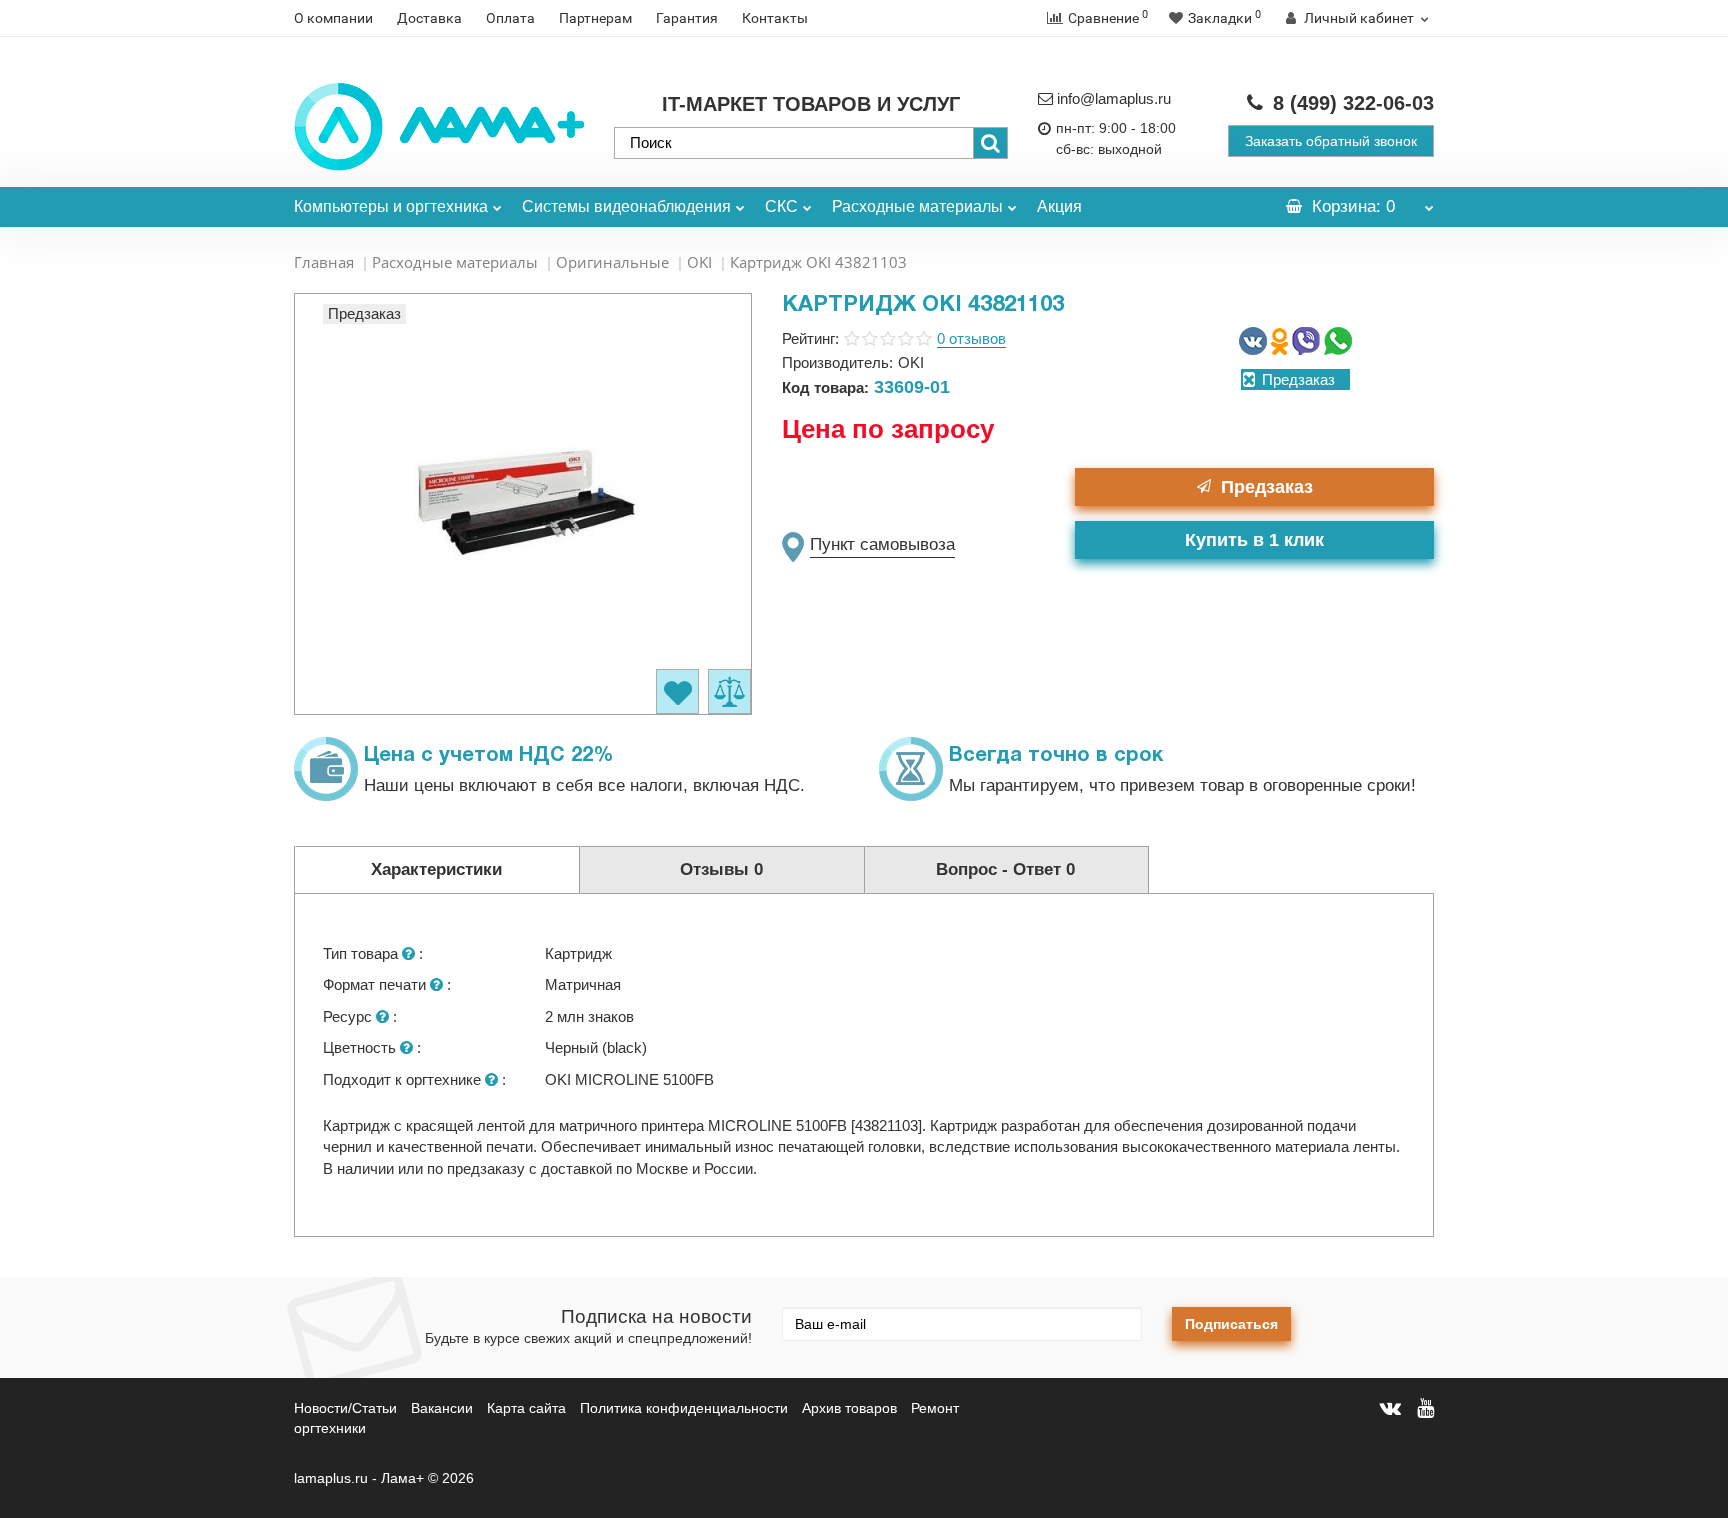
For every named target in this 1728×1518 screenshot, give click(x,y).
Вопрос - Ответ (1005, 869)
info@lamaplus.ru (1114, 98)
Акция (1059, 206)
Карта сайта (526, 1408)
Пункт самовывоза (882, 544)
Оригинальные (612, 262)
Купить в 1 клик (1254, 540)
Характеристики (436, 869)
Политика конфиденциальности (684, 1408)
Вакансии (442, 1408)
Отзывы (721, 869)
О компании (333, 18)
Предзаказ (1267, 487)
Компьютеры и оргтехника (391, 206)
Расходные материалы (917, 206)
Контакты (775, 18)
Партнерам (595, 18)
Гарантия (687, 18)
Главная (324, 262)
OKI (699, 262)
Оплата (510, 18)
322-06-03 (1353, 103)
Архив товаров (849, 1408)
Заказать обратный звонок (1331, 141)
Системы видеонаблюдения (626, 206)
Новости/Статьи (345, 1408)
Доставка (429, 18)
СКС (781, 206)
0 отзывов (971, 338)
